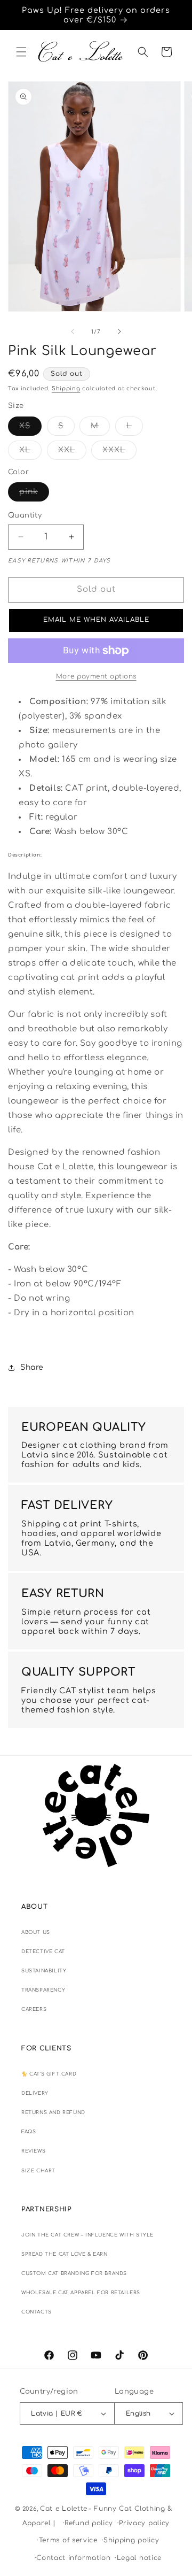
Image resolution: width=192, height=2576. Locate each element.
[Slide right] (119, 331)
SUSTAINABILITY (44, 1971)
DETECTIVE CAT (43, 1952)
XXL (72, 453)
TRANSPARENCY (43, 1990)
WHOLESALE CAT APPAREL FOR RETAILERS (81, 2293)
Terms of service (68, 2540)
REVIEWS (33, 2151)
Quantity (25, 515)
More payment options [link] (96, 676)
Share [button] (32, 1367)
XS (30, 429)
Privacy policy (144, 2523)
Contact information (73, 2558)
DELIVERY (35, 2093)
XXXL (119, 453)
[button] (21, 52)
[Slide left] (73, 331)
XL (30, 453)
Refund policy (89, 2523)
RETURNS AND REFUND (53, 2112)
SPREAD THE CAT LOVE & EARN (65, 2254)
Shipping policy (131, 2540)
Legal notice (139, 2558)
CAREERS (34, 2009)
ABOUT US (36, 1932)
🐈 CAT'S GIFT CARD (49, 2074)
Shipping (66, 388)
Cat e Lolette (64, 2509)
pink (34, 494)
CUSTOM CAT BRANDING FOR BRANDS (74, 2273)
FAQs (29, 2132)
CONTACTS (37, 2312)
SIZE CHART (38, 2171)
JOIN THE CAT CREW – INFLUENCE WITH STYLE (87, 2235)
